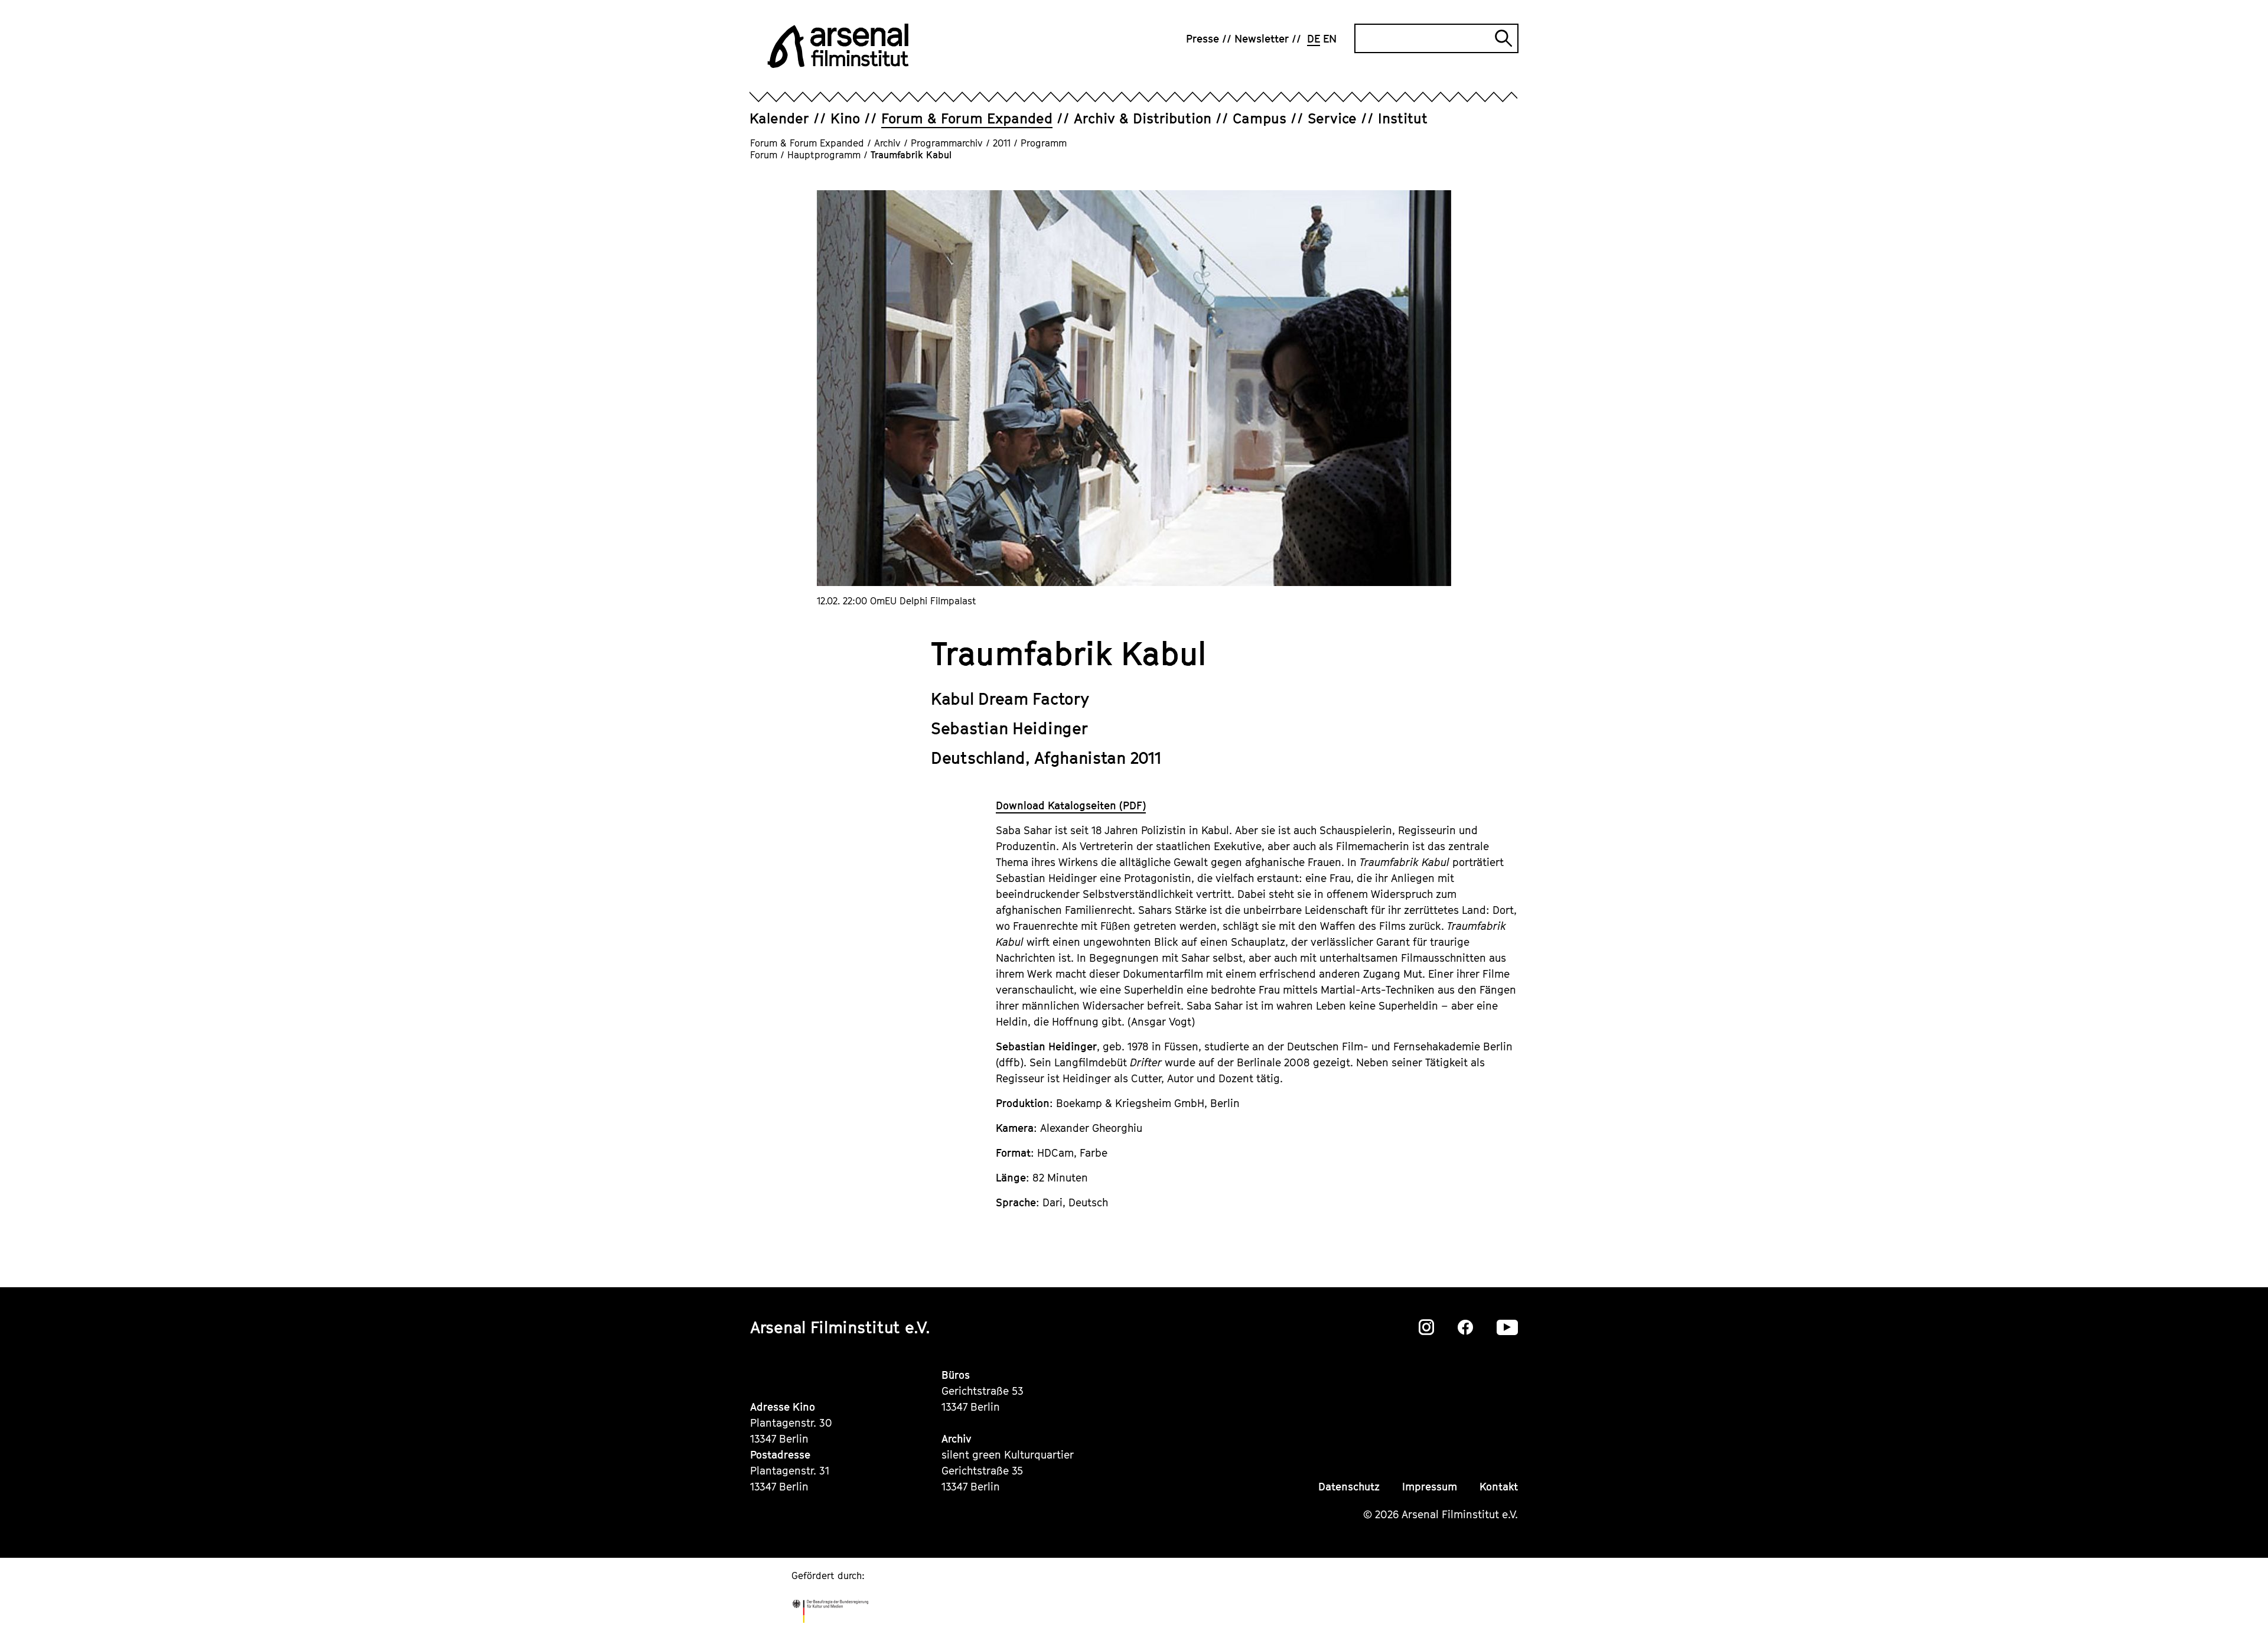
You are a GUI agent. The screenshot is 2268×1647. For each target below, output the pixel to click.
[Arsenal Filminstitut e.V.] (838, 46)
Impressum (1430, 1487)
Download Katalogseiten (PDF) (1071, 805)
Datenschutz (1349, 1487)
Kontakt (1499, 1487)
